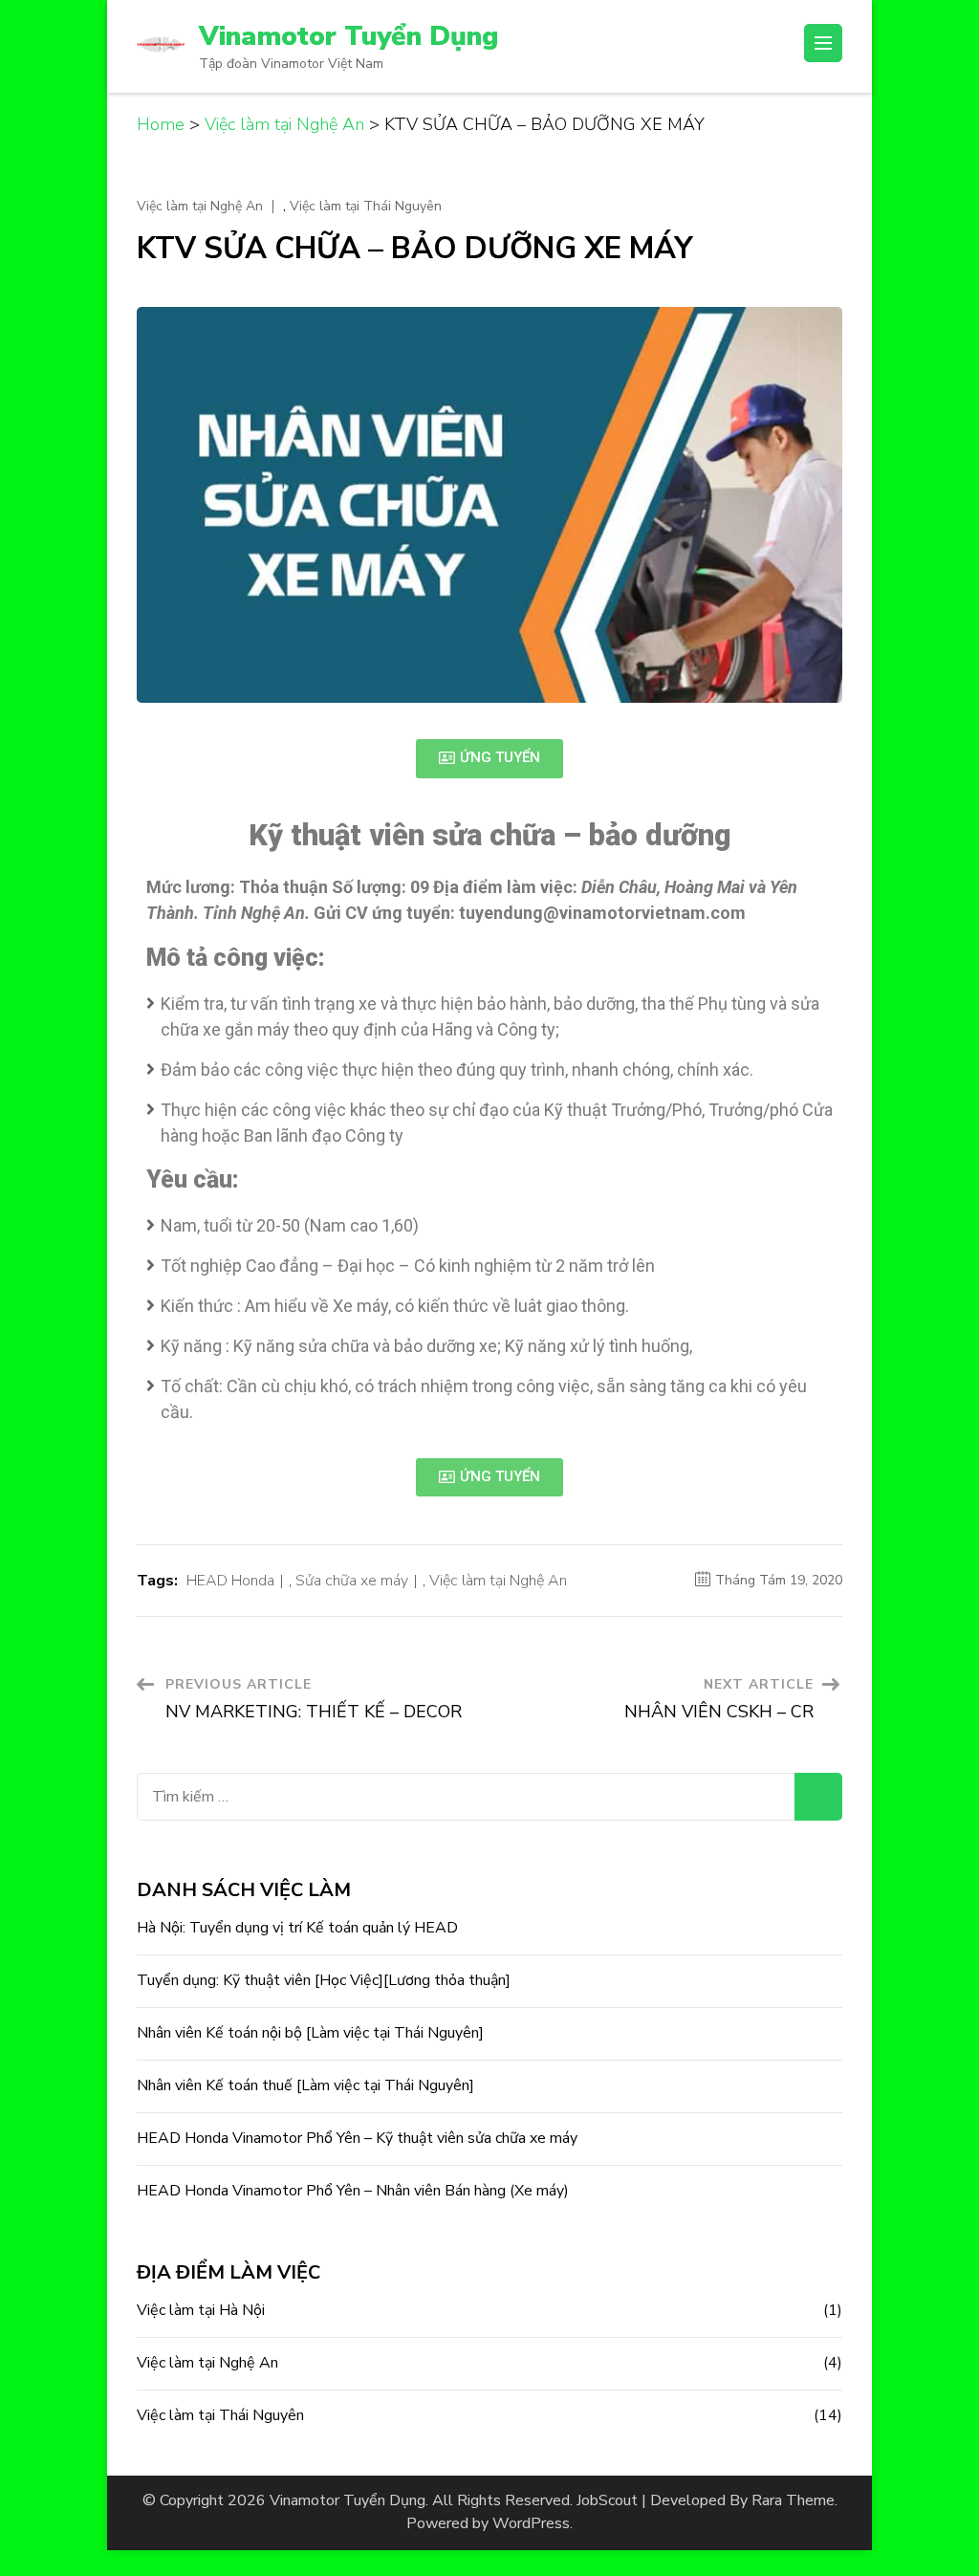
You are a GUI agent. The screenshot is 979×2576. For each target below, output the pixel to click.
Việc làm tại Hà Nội (201, 2310)
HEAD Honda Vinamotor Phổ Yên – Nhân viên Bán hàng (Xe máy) (353, 2191)
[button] (489, 758)
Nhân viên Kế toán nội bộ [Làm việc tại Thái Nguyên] (310, 2033)
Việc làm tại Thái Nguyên (366, 207)
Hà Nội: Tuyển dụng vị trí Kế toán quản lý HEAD (297, 1928)
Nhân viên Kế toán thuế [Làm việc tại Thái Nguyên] (305, 2085)
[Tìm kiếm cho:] (466, 1797)
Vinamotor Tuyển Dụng (348, 36)
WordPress (531, 2523)
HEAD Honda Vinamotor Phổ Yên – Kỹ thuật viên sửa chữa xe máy (357, 2138)
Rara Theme (793, 2500)
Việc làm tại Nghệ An (200, 207)
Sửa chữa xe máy (352, 1581)
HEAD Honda (230, 1581)
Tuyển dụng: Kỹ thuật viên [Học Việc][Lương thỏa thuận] (324, 1980)
